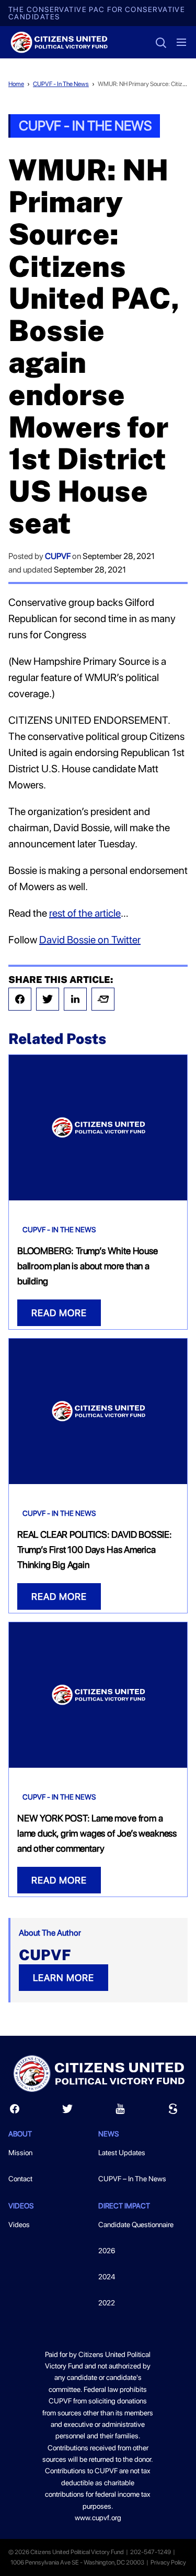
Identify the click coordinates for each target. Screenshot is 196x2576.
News (108, 2134)
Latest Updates (122, 2153)
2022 (107, 2303)
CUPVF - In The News (61, 84)
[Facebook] (20, 999)
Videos (19, 2225)
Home (16, 84)
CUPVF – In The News (132, 2179)
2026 (107, 2251)
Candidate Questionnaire (136, 2225)
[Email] (103, 999)
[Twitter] (48, 999)
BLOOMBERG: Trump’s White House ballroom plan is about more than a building (88, 1266)
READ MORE (59, 1313)
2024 (107, 2277)
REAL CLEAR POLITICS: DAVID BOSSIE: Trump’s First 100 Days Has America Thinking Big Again (95, 1550)
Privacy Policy (168, 2562)
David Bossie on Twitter (90, 940)
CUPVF (58, 556)
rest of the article (85, 913)
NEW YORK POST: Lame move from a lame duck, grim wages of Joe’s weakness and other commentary (97, 1833)
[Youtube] (120, 2111)
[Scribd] (173, 2111)
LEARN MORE (64, 1978)
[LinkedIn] (75, 999)
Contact (20, 2179)
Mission (20, 2153)
